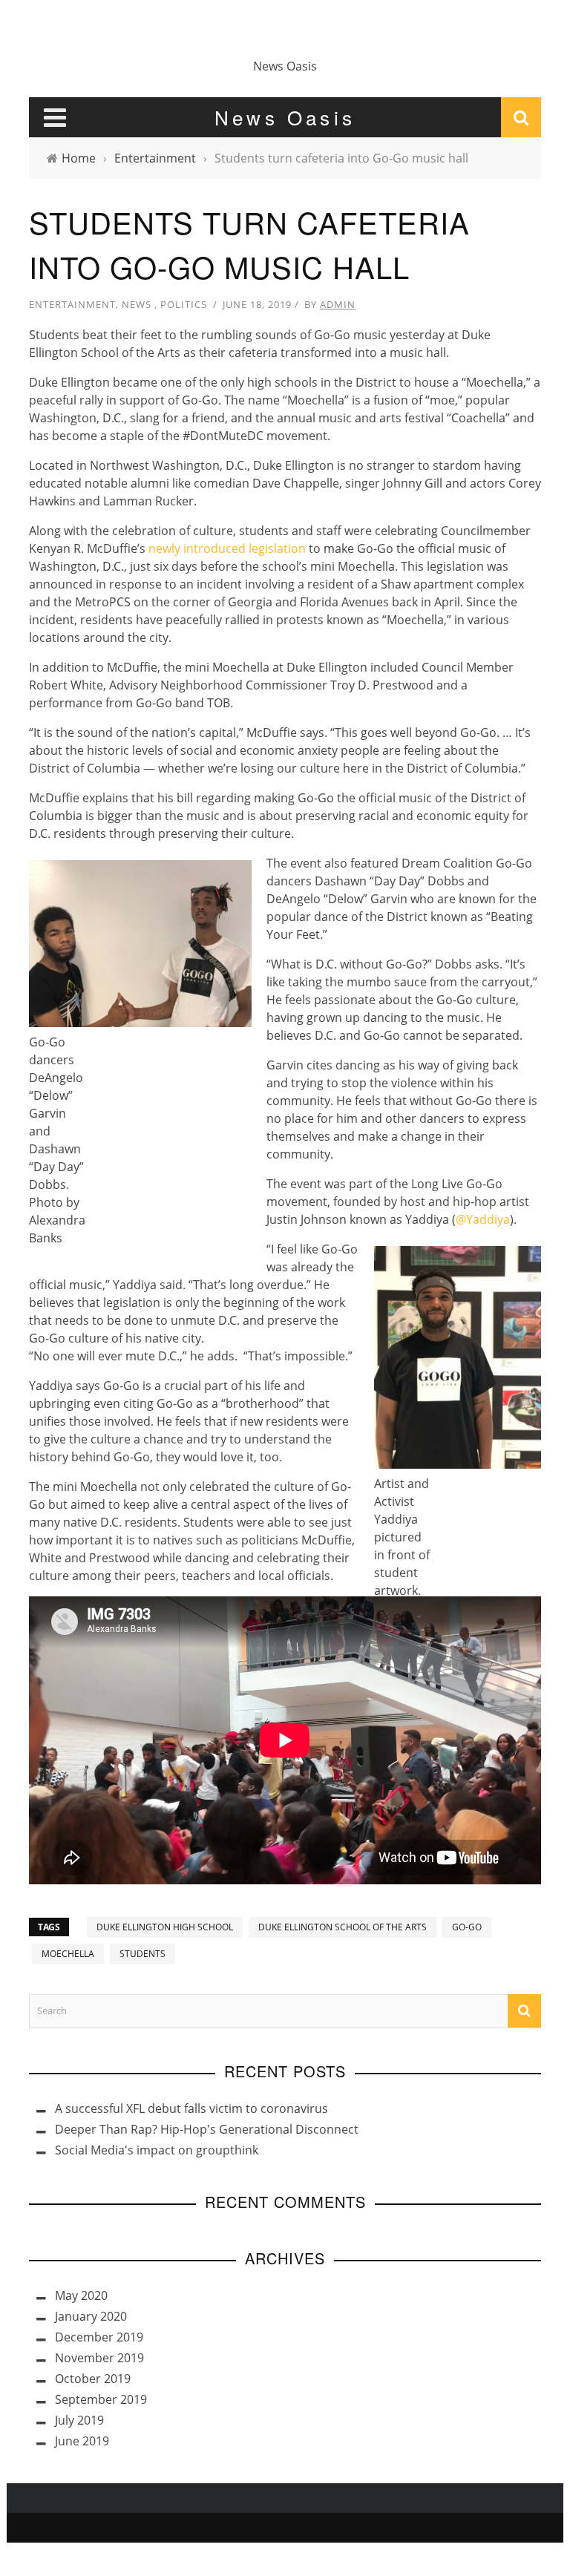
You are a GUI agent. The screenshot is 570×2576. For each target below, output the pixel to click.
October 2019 (93, 2379)
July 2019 (79, 2420)
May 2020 (81, 2295)
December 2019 (99, 2337)
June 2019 (82, 2441)
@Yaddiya (483, 1219)
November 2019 (99, 2358)
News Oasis (285, 66)
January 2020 (91, 2316)
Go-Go (467, 1927)
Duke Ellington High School (165, 1927)
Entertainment (72, 304)
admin (338, 304)
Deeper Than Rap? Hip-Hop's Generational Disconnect (207, 2129)
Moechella (68, 1954)
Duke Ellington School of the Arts (343, 1927)
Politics (184, 304)
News (137, 304)
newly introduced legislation (227, 548)
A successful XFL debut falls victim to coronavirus (191, 2108)
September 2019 (101, 2399)
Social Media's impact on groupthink (157, 2150)
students (142, 1954)
